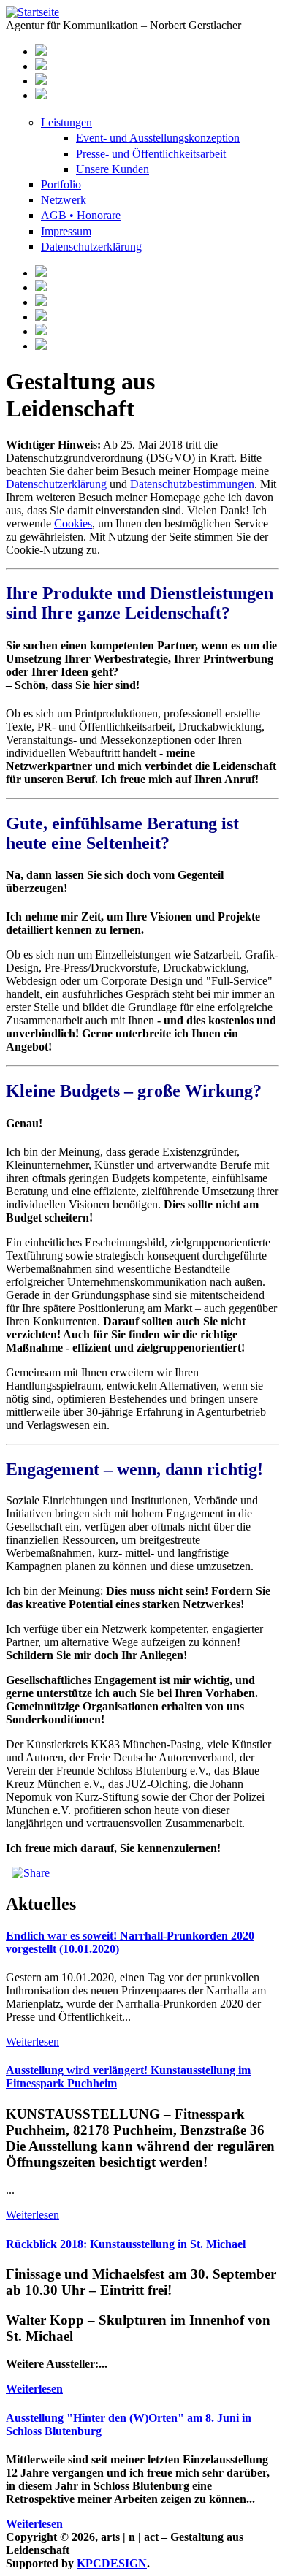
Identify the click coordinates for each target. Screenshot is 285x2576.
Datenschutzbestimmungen (192, 484)
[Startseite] (33, 12)
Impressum (66, 231)
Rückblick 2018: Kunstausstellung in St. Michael (126, 2244)
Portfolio (61, 184)
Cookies (73, 523)
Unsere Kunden (113, 169)
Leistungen (66, 122)
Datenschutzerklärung (91, 247)
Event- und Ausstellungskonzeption (158, 138)
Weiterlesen (33, 2042)
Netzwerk (64, 200)
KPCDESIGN (112, 2563)
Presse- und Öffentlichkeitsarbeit (151, 154)
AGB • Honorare (81, 215)
